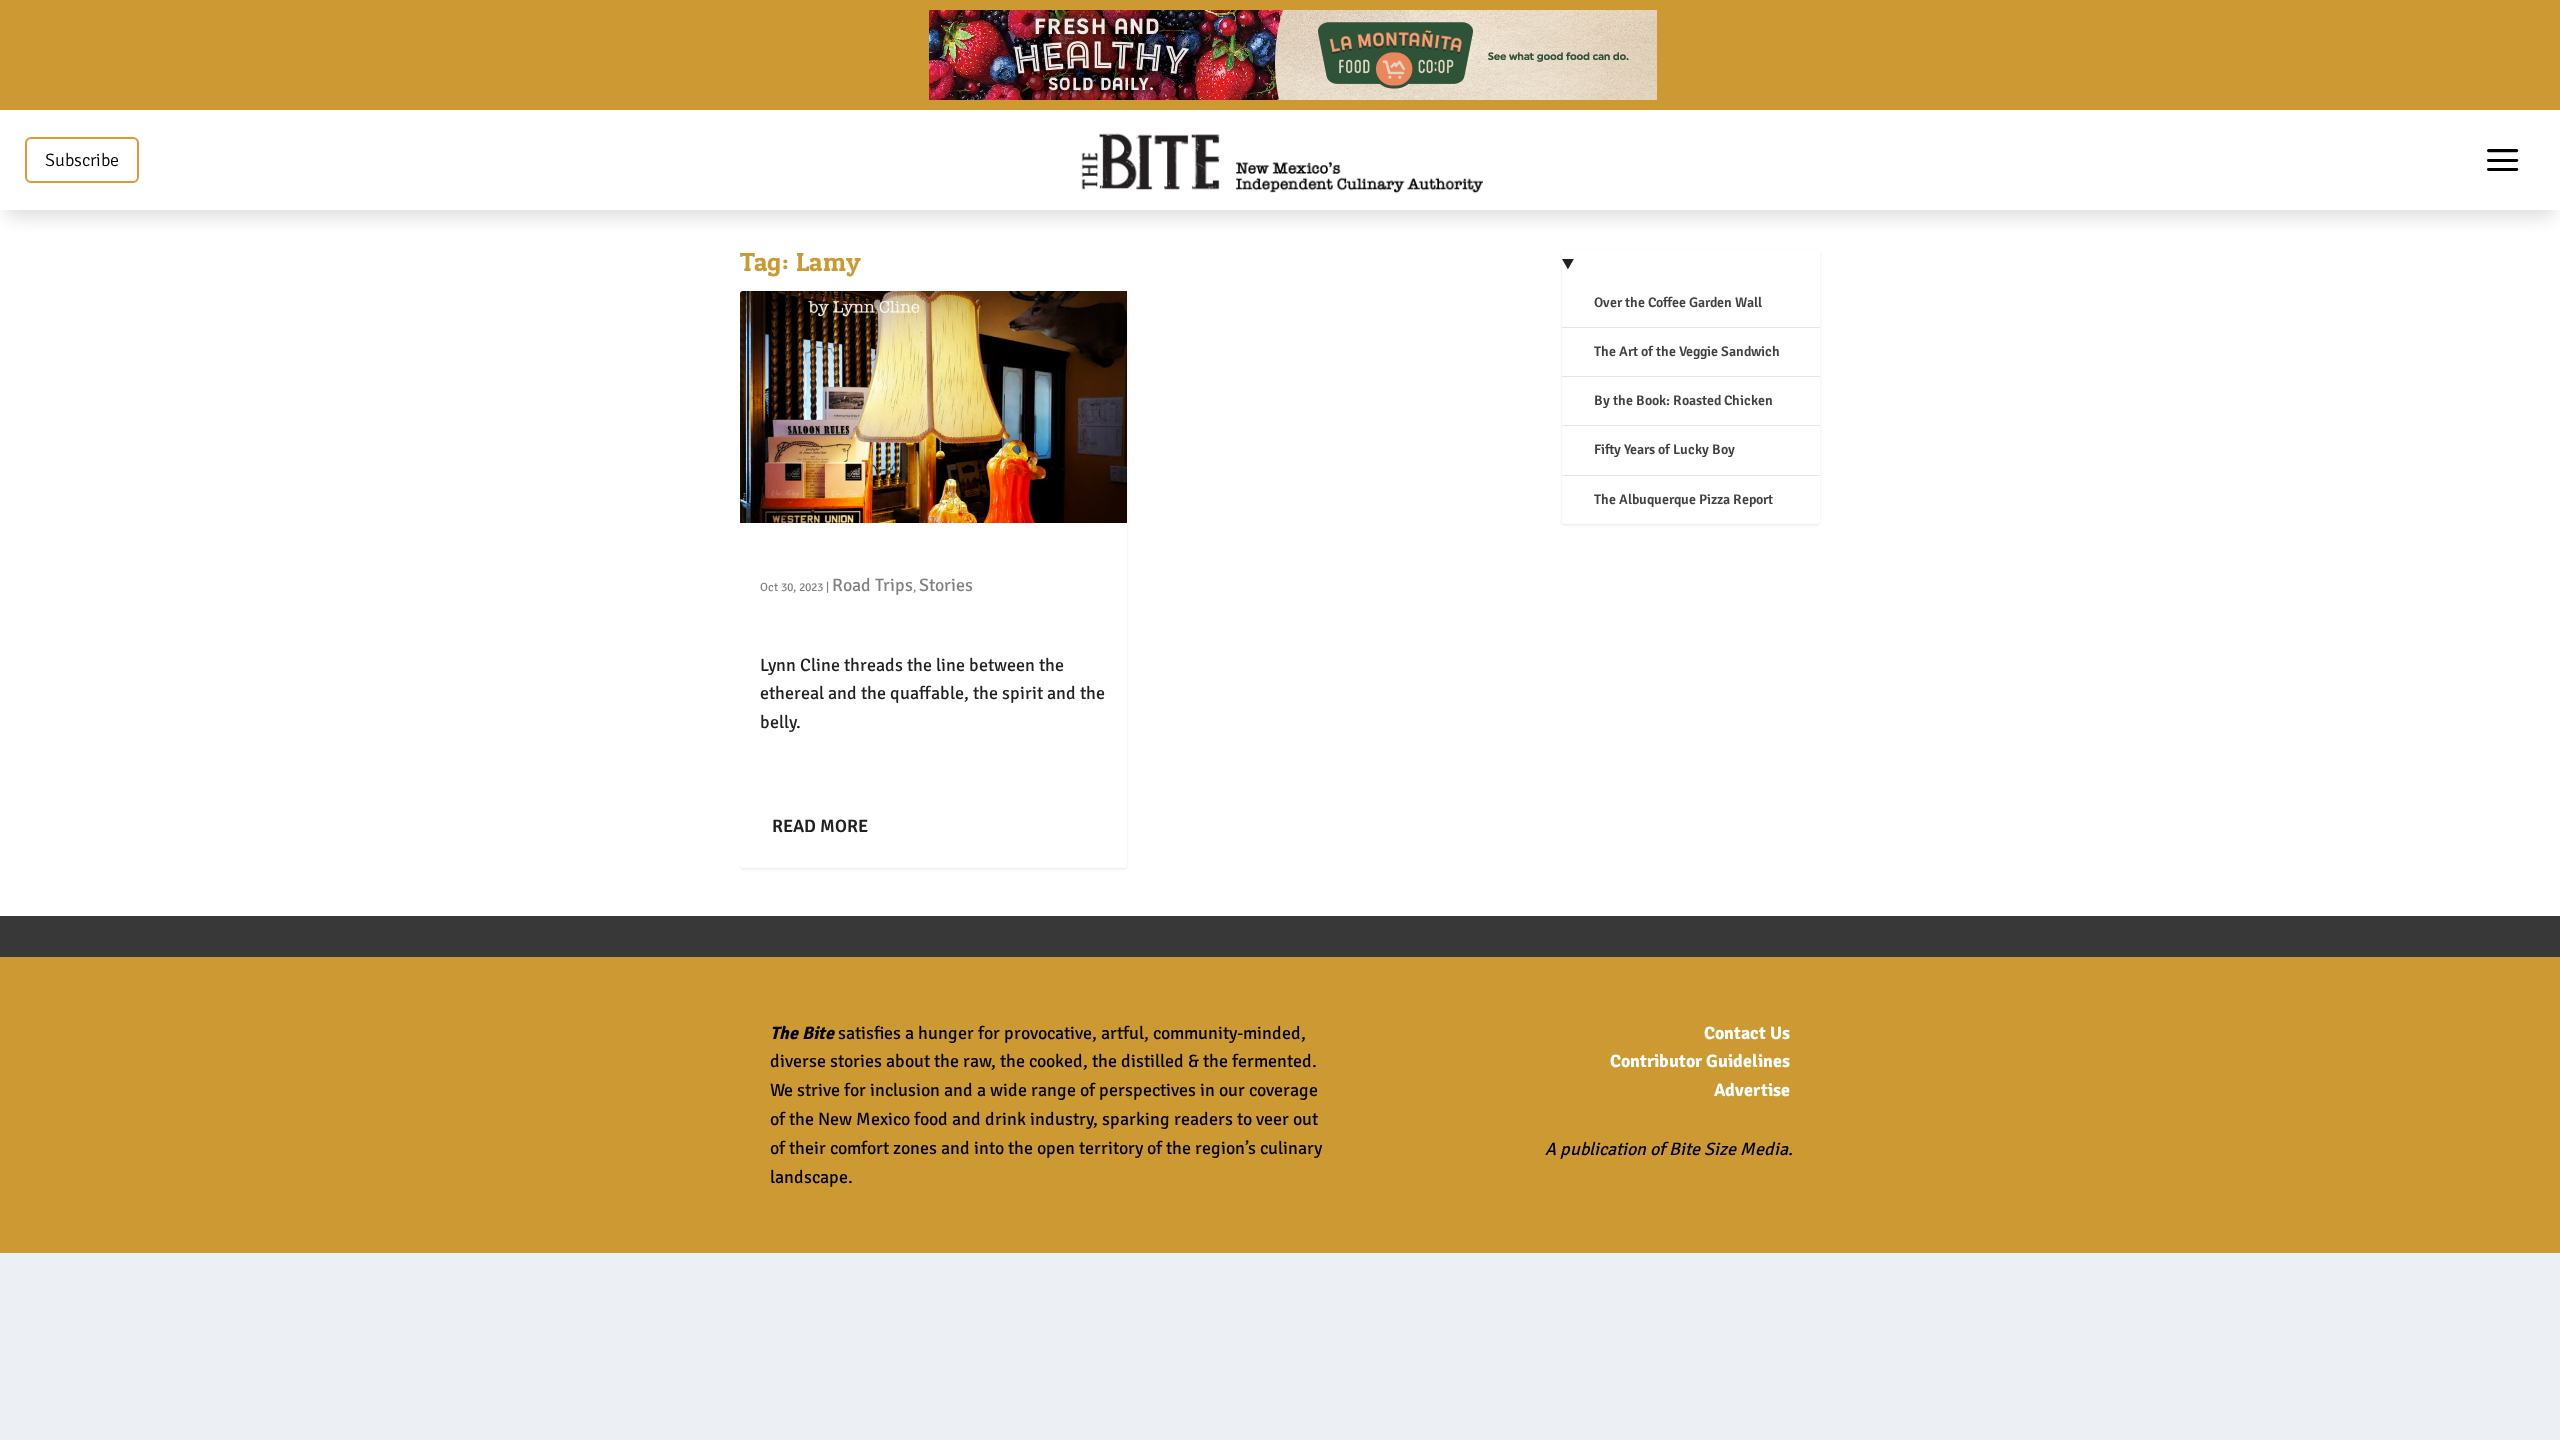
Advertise (1752, 1090)
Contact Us (1747, 1033)
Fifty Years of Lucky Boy (1664, 449)
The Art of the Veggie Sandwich (1687, 351)
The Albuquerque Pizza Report (1683, 499)
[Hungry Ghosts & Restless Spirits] (933, 407)
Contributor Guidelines (1700, 1061)
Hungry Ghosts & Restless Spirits (898, 553)
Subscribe (82, 160)
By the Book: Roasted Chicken (1683, 400)
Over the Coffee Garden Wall (1678, 302)
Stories (946, 585)
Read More (820, 826)
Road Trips (872, 585)
